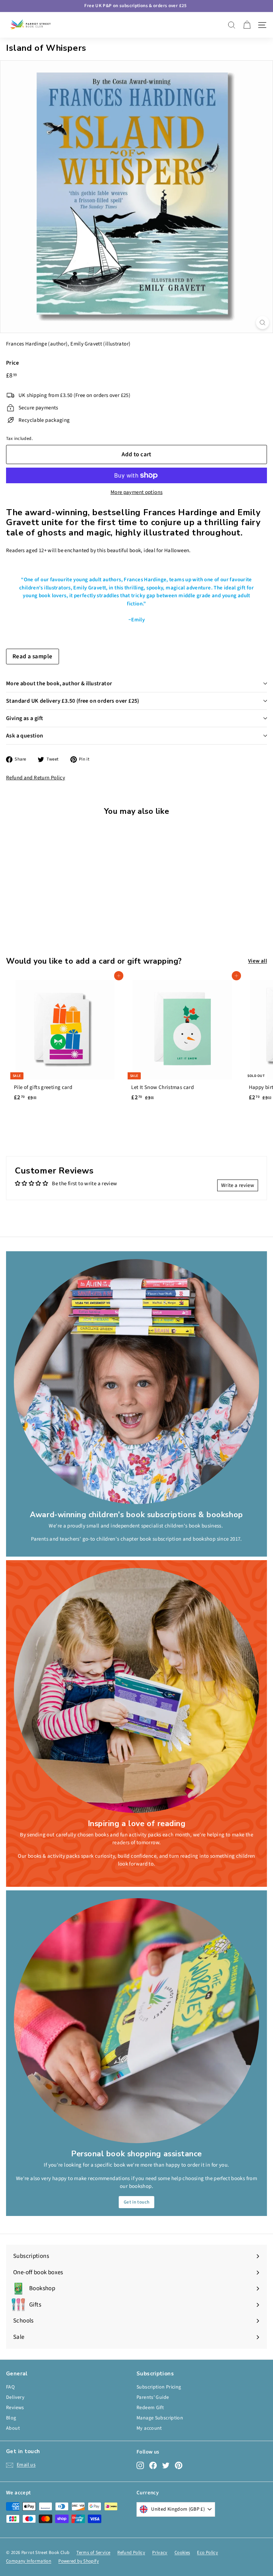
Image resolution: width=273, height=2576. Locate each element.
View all (258, 961)
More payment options (137, 492)
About (13, 2428)
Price (12, 363)
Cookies (182, 2553)
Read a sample (33, 657)
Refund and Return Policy (36, 778)
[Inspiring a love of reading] (136, 1690)
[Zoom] (263, 323)
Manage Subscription (160, 2418)
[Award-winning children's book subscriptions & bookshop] (136, 1382)
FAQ (10, 2387)
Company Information (29, 2561)
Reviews (15, 2408)
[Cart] (247, 25)
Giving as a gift (25, 718)
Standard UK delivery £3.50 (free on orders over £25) (73, 701)
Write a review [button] (238, 1185)
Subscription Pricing (159, 2387)
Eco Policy (207, 2553)
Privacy (160, 2553)
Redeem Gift (150, 2408)
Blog (11, 2418)
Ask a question (25, 736)
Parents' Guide (153, 2397)
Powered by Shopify (79, 2561)
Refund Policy (131, 2553)
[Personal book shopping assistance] (136, 2021)
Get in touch (137, 2202)
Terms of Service (93, 2553)
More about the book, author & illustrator (59, 684)
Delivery (15, 2397)
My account (149, 2428)
